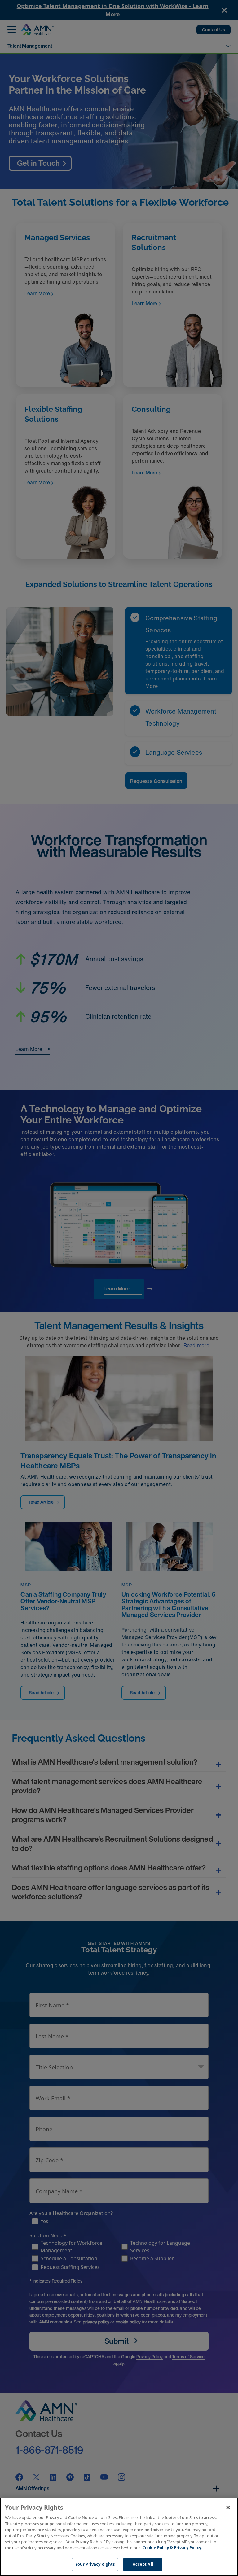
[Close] (228, 2508)
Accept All (143, 2564)
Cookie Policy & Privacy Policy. (172, 2548)
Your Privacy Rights (95, 2564)
